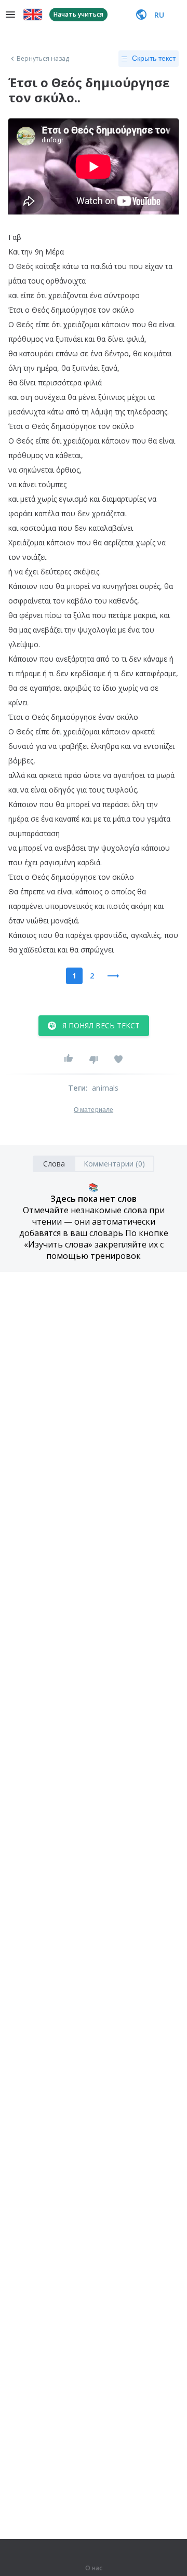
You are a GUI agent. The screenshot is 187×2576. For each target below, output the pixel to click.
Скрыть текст (154, 58)
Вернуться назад (43, 59)
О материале (94, 1110)
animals (105, 1088)
